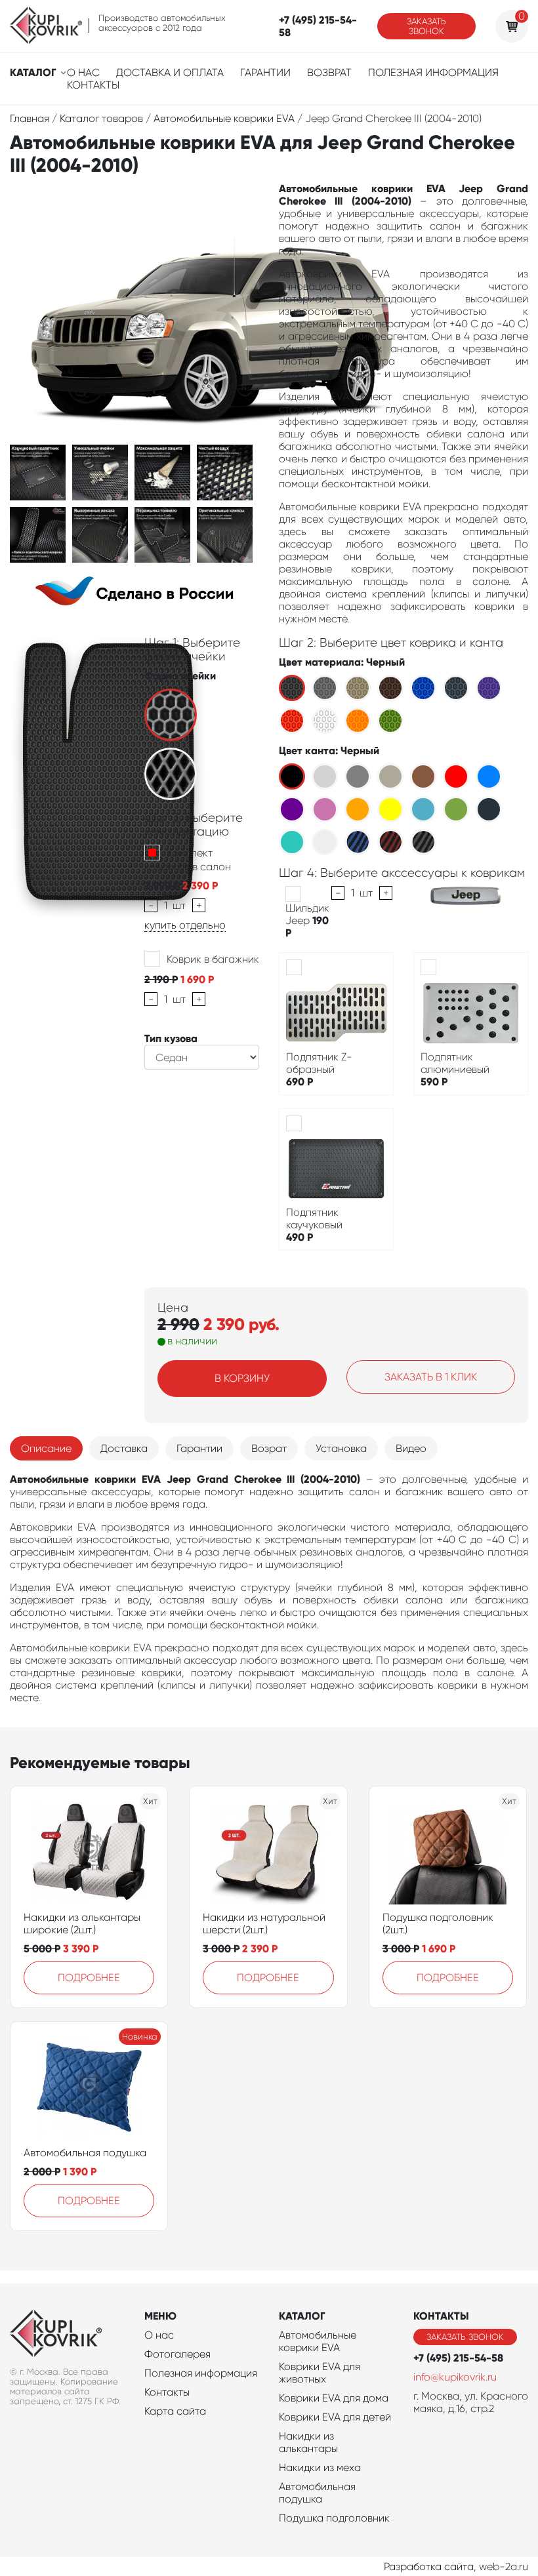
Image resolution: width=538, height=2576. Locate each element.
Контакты (93, 85)
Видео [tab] (411, 1448)
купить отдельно (185, 925)
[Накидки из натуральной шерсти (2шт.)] (268, 1852)
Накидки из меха (320, 2467)
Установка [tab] (341, 1448)
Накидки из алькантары (308, 2442)
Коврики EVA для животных (320, 2373)
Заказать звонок (426, 26)
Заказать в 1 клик (431, 1377)
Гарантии (265, 72)
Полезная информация (433, 72)
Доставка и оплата (170, 72)
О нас (83, 72)
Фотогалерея (177, 2354)
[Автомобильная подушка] (89, 2087)
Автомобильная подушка (85, 2153)
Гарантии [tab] (199, 1448)
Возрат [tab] (269, 1448)
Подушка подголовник (334, 2518)
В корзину (242, 1378)
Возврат (329, 72)
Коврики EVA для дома (334, 2398)
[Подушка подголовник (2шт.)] (447, 1852)
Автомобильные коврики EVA (318, 2341)
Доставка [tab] (124, 1448)
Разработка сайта (429, 2566)
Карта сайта (175, 2411)
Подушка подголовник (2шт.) (438, 1923)
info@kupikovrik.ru (455, 2377)
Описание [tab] (46, 1448)
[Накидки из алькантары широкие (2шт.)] (89, 1852)
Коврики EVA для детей (335, 2417)
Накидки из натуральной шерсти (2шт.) (264, 1923)
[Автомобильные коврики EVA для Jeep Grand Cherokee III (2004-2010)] (38, 472)
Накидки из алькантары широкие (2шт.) (82, 1923)
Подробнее (89, 1978)
